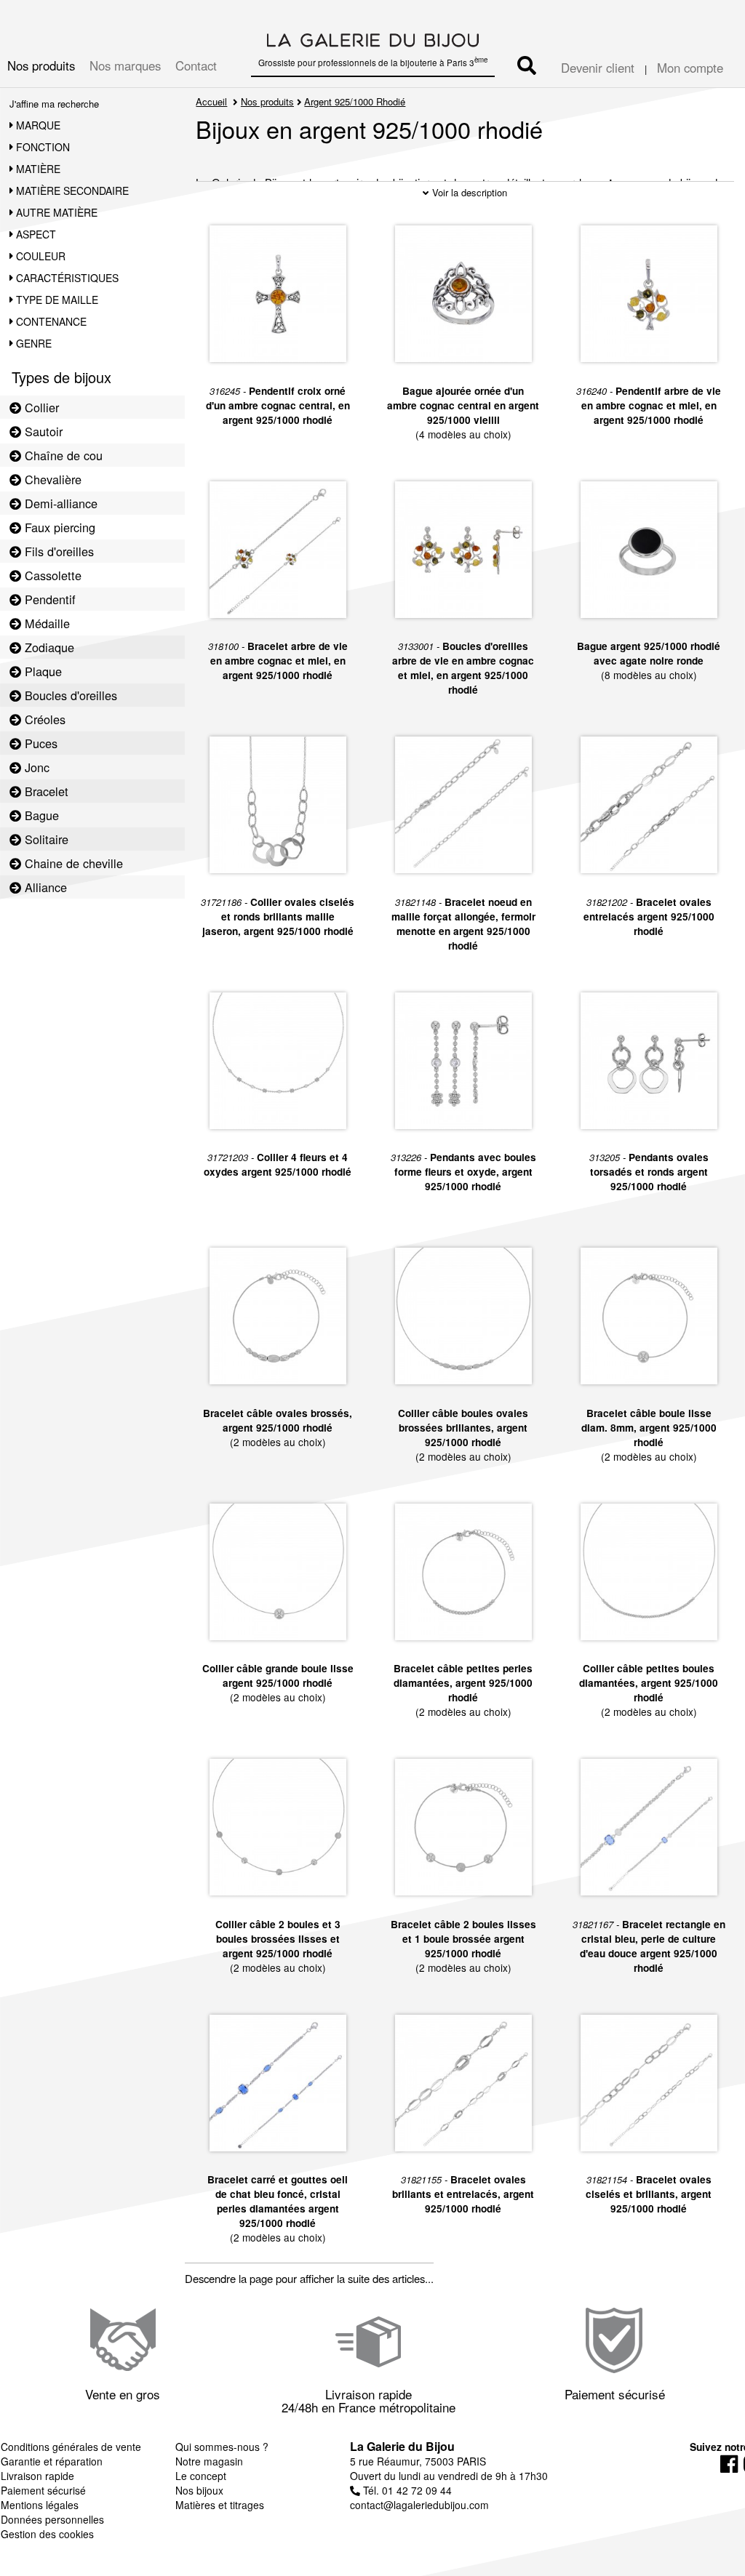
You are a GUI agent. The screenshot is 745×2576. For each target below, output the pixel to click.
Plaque (41, 671)
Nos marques (125, 65)
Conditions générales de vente (71, 2447)
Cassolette (51, 575)
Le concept (201, 2476)
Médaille (45, 623)
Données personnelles (52, 2519)
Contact (196, 65)
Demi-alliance (59, 503)
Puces (39, 743)
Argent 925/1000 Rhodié (355, 101)
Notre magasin (209, 2461)
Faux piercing (58, 527)
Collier (40, 407)
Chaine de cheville (72, 863)
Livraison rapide (37, 2476)
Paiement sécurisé (43, 2490)
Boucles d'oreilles (69, 695)
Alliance (44, 887)
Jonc (35, 767)
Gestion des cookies (47, 2534)
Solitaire (45, 839)
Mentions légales (40, 2505)
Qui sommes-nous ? (222, 2447)
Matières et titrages (220, 2505)
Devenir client (598, 68)
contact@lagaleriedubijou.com (419, 2505)
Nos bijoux (199, 2490)
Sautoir (42, 431)
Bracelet (45, 791)
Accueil (211, 101)
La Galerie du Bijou (402, 2446)
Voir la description (468, 192)
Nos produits (41, 65)
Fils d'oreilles (57, 551)
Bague (40, 815)
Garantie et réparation (52, 2461)
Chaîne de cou (62, 455)
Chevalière (51, 479)
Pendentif (48, 599)
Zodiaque (48, 647)
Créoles (43, 719)
